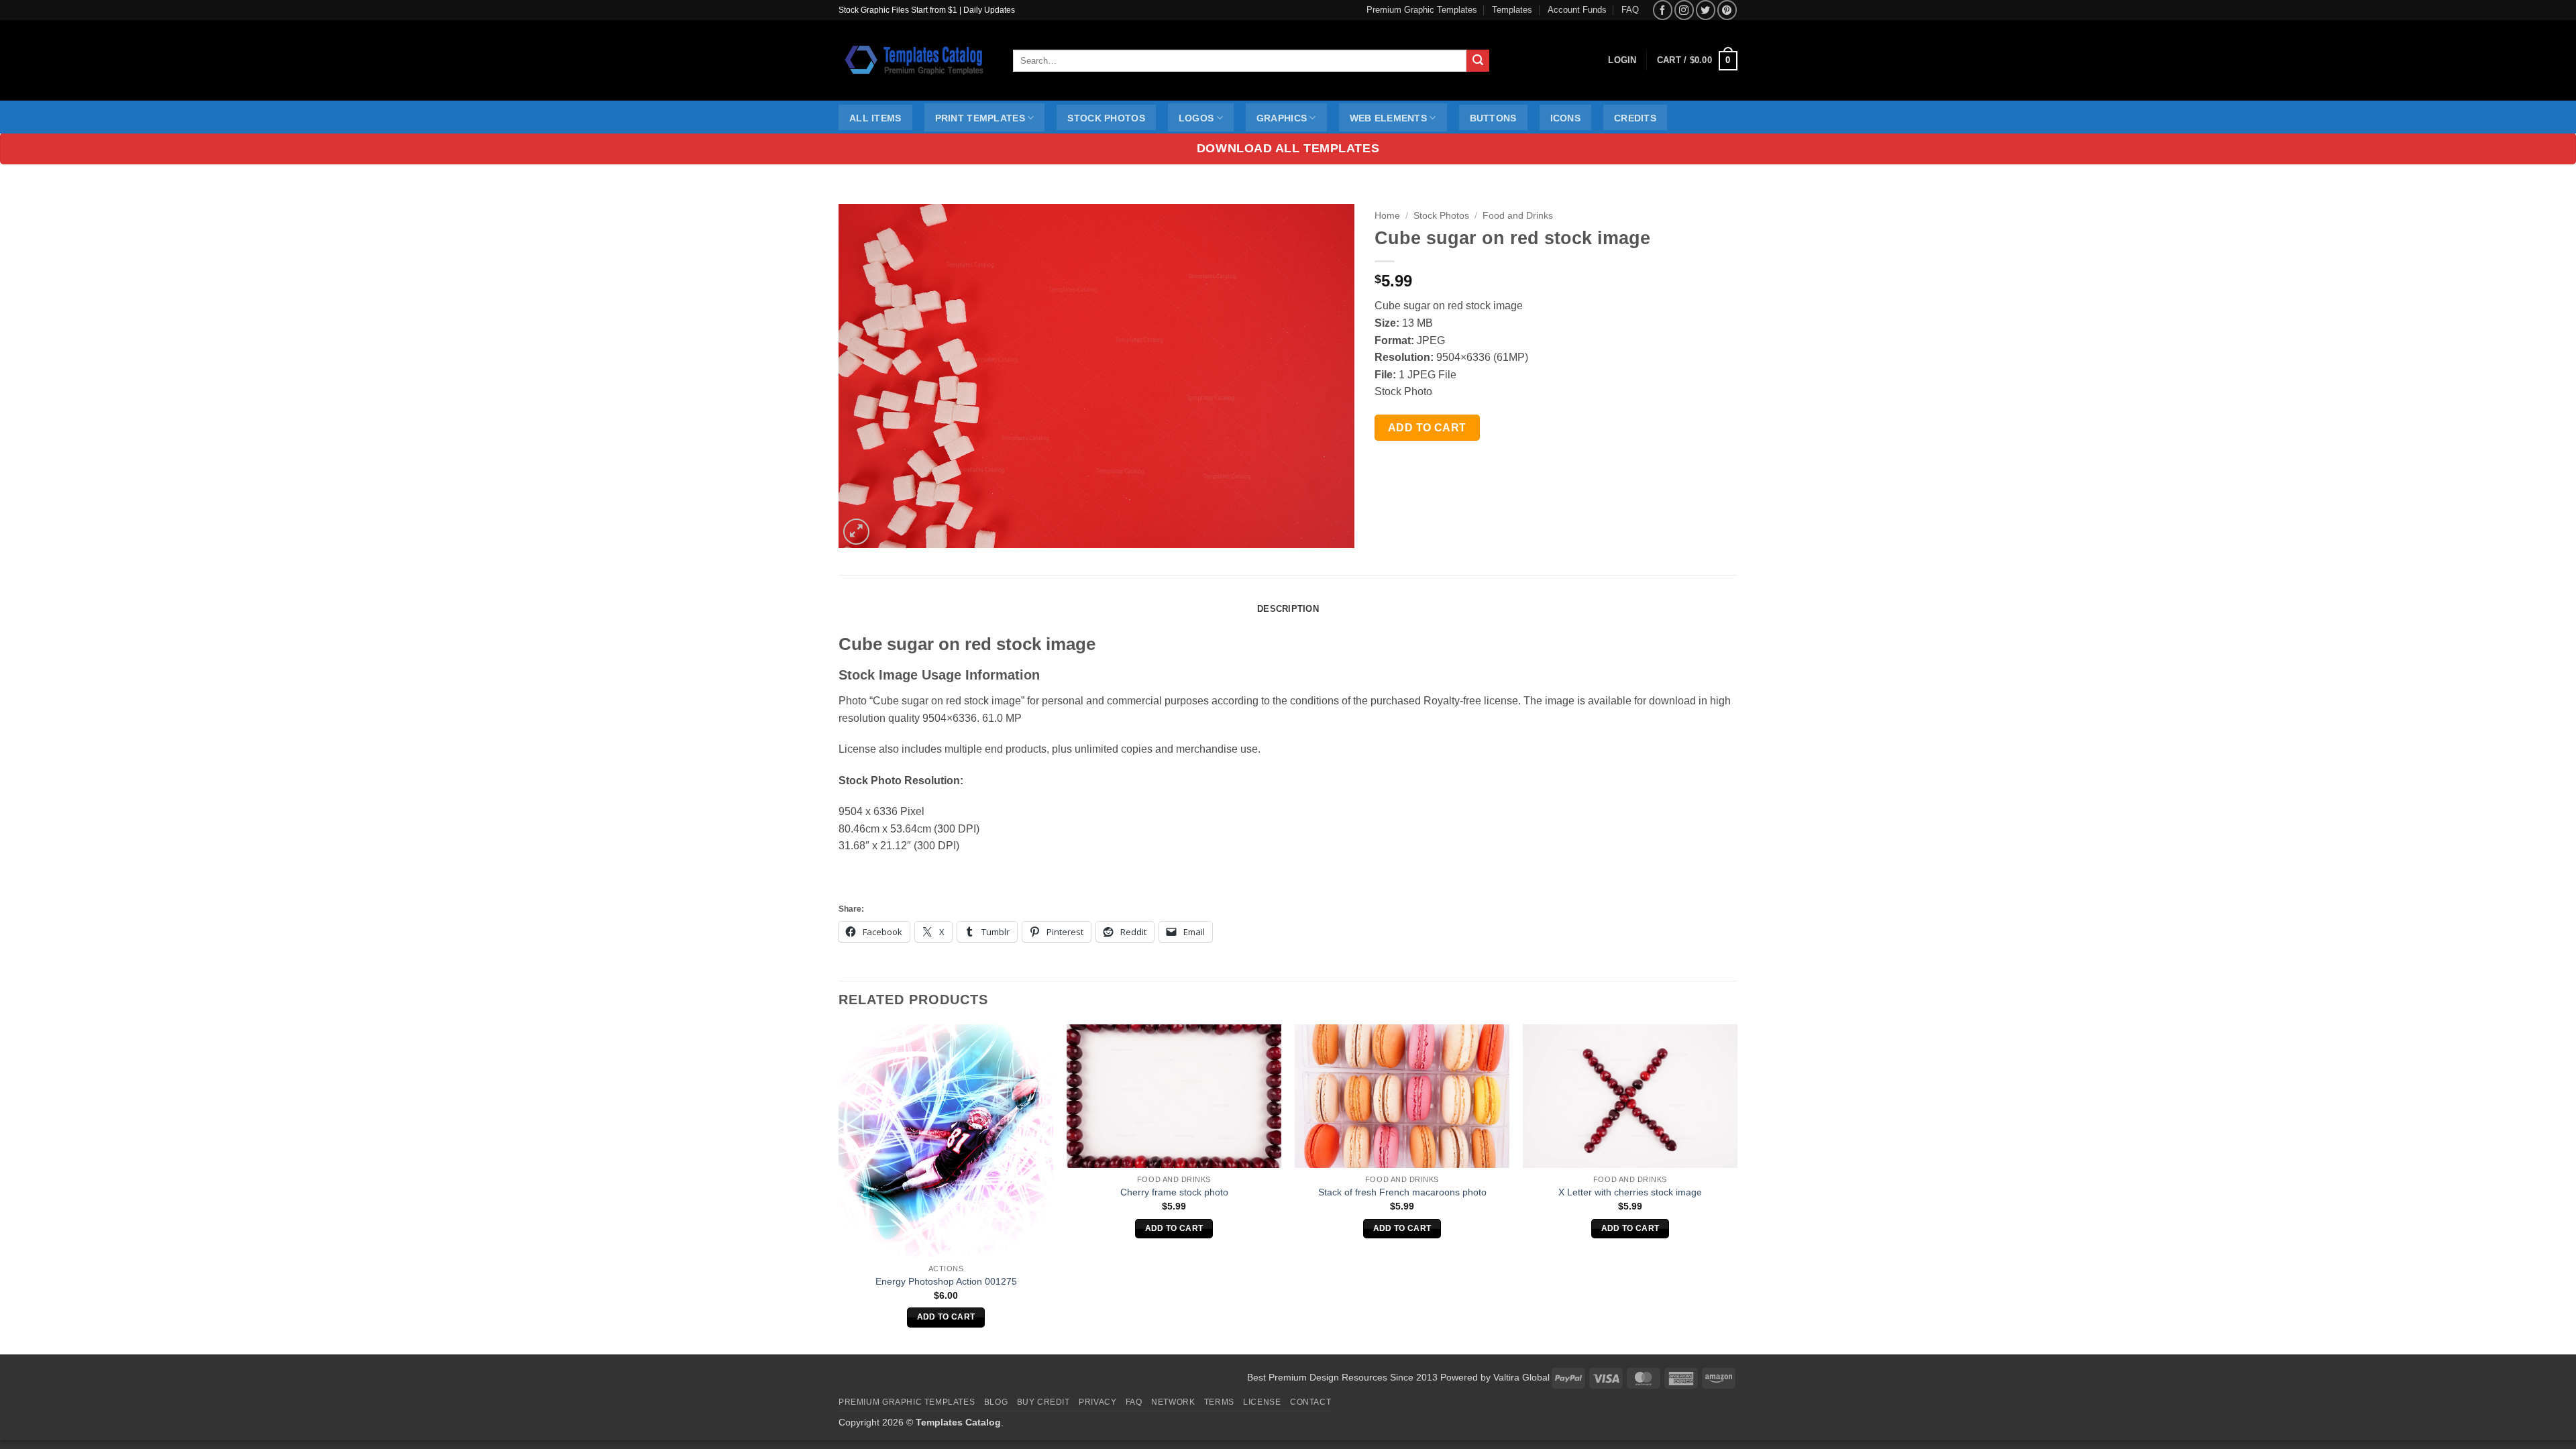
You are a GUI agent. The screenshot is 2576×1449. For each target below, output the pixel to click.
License (1262, 1402)
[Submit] (1478, 61)
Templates (1512, 10)
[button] (1697, 61)
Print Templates (980, 118)
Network (1173, 1402)
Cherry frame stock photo (1174, 1192)
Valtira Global (1521, 1377)
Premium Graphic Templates (1422, 10)
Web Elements (1388, 118)
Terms (1219, 1402)
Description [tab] (1288, 609)
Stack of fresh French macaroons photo (1402, 1192)
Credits (1635, 118)
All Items (875, 118)
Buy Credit (1043, 1402)
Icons (1565, 118)
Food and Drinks (1518, 216)
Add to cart (1427, 428)
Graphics (1282, 118)
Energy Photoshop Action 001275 (946, 1281)
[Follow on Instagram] (1684, 10)
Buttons (1493, 118)
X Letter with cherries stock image (1630, 1192)
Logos (1196, 118)
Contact (1310, 1402)
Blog (996, 1402)
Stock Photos (1106, 118)
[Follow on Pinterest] (1727, 10)
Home (1387, 216)
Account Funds (1577, 10)
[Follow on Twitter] (1706, 10)
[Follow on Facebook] (1663, 10)
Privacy (1097, 1402)
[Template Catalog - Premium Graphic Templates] (916, 60)
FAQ (1630, 10)
